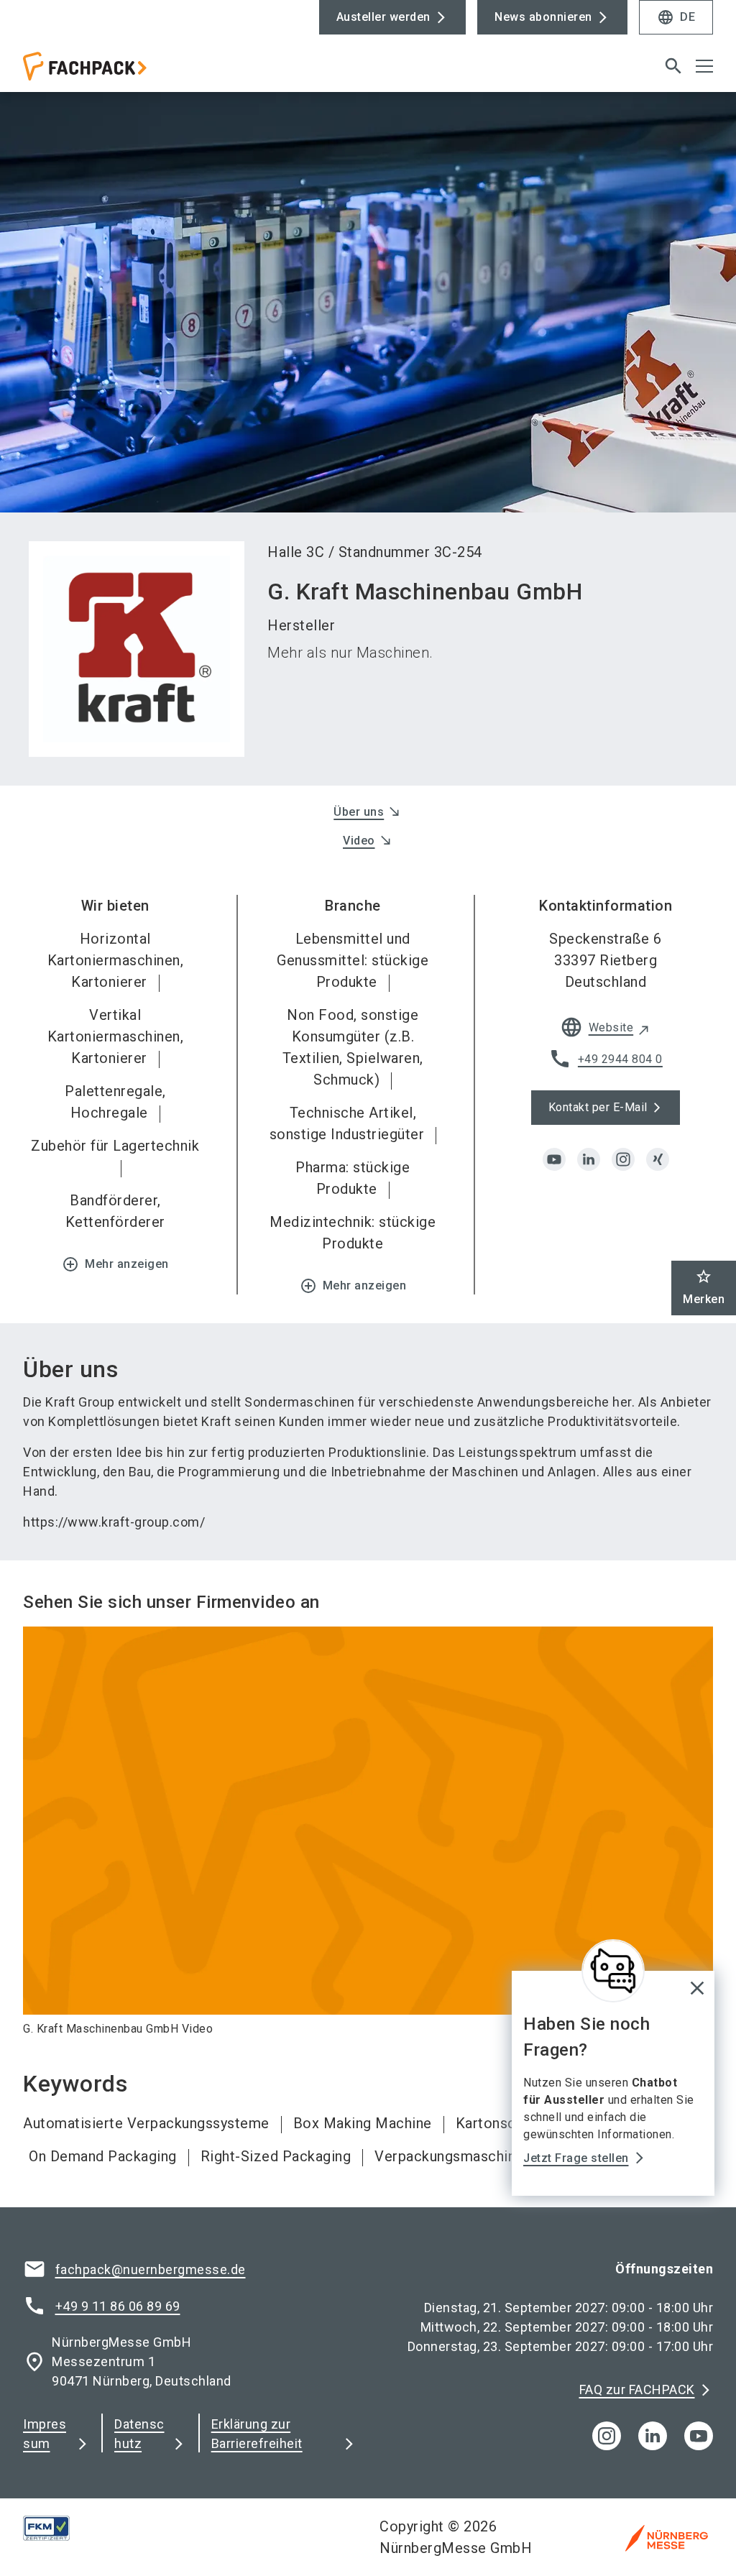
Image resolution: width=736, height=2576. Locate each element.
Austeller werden (383, 17)
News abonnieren (543, 17)
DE (676, 17)
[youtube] (554, 1159)
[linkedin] (589, 1159)
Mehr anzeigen (115, 1264)
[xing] (658, 1159)
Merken (704, 1287)
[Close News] (613, 1971)
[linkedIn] (653, 2436)
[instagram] (623, 1159)
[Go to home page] (190, 72)
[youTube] (699, 2436)
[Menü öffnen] (704, 66)
